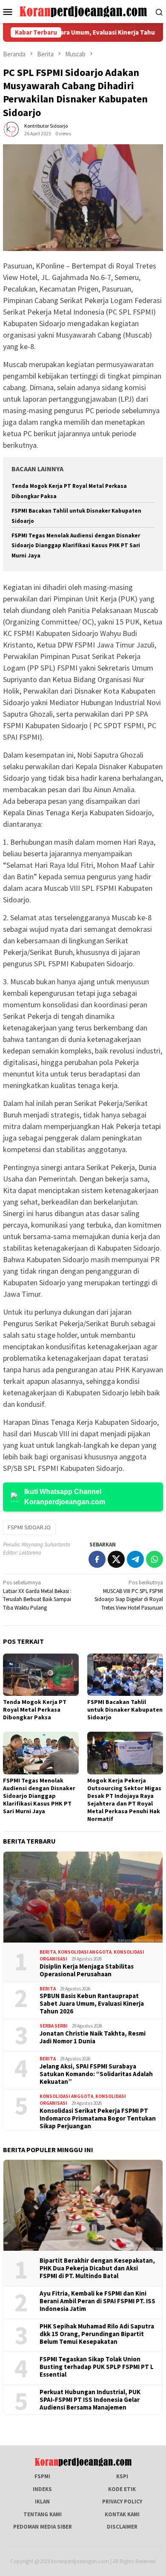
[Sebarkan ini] (97, 1559)
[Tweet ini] (116, 1559)
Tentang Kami (43, 2514)
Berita (48, 1952)
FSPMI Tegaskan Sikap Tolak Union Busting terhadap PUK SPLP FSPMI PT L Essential (97, 2367)
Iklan (42, 2502)
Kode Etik (122, 2489)
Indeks (42, 2489)
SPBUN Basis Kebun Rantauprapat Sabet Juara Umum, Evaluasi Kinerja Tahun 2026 (92, 2004)
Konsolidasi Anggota (85, 1952)
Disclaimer (122, 2527)
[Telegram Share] (135, 1559)
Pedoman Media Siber (43, 2527)
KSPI (122, 2476)
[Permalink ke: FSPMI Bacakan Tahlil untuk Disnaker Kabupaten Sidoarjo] (125, 1675)
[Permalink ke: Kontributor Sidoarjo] (11, 129)
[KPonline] (83, 11)
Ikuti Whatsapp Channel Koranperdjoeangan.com (65, 1497)
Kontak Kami (122, 2514)
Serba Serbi (54, 2026)
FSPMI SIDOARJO (29, 1527)
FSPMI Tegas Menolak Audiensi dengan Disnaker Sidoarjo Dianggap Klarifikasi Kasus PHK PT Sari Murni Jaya (76, 546)
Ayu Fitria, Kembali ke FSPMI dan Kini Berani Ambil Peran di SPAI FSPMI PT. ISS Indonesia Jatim (97, 2301)
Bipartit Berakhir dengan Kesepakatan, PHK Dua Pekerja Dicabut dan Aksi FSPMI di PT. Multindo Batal (97, 2268)
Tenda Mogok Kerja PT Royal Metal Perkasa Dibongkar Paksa (35, 1710)
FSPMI (42, 2476)
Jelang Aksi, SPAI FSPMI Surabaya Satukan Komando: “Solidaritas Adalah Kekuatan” (96, 2074)
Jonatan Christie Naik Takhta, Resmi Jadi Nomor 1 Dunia (93, 2037)
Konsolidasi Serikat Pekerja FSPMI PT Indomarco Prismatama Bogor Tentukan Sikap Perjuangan (98, 2118)
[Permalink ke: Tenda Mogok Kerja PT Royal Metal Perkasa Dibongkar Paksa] (41, 1675)
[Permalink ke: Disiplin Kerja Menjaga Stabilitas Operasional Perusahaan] (83, 1897)
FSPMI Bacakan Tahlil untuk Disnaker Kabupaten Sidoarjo (125, 1710)
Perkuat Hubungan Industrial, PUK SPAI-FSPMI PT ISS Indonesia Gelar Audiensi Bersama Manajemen (90, 2400)
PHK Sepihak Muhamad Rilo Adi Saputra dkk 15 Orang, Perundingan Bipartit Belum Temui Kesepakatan (97, 2334)
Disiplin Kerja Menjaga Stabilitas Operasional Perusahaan (87, 1970)
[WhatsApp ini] (155, 1559)
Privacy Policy (122, 2502)
